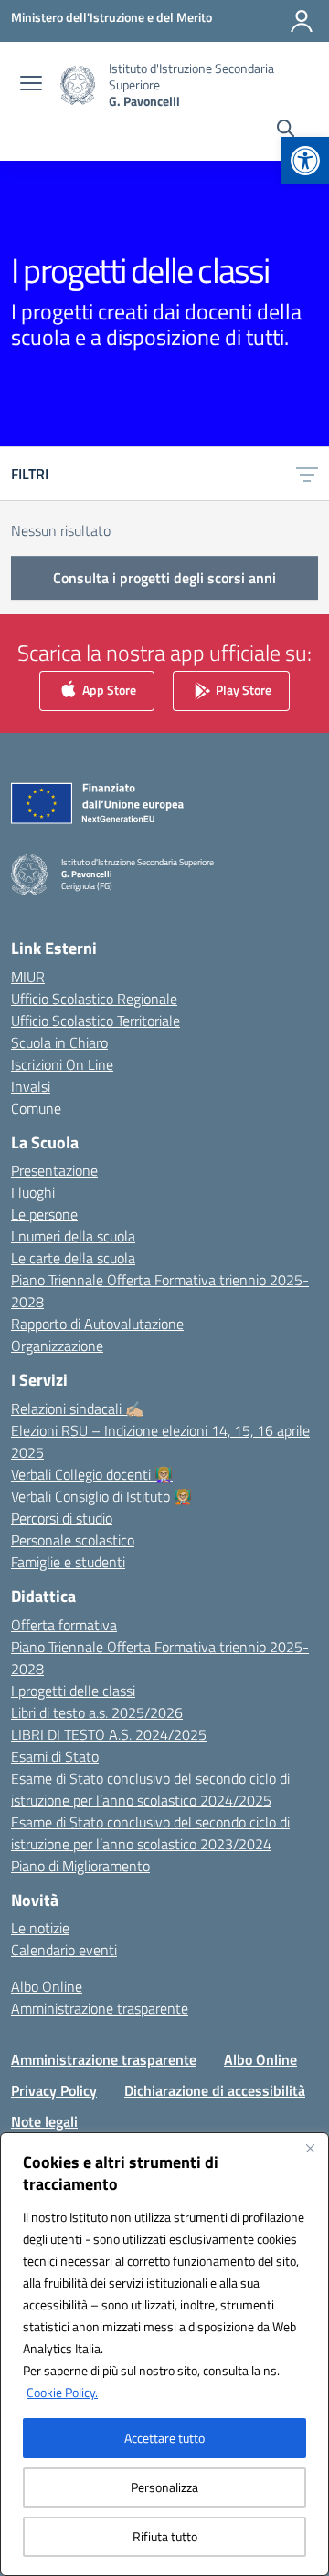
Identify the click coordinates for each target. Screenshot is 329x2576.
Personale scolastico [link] (73, 1540)
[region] (164, 2354)
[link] (305, 161)
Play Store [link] (242, 689)
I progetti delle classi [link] (73, 1691)
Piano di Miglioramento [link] (80, 1866)
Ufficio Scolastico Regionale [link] (94, 999)
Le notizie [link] (40, 1928)
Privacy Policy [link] (54, 2090)
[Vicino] (310, 2148)
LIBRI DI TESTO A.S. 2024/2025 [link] (109, 1734)
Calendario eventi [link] (64, 1950)
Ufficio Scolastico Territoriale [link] (96, 1021)
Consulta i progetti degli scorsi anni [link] (164, 578)
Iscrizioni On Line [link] (62, 1064)
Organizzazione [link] (57, 1346)
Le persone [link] (44, 1214)
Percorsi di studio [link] (62, 1518)
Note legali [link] (44, 2121)
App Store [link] (108, 689)
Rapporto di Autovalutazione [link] (97, 1324)
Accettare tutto (164, 2438)
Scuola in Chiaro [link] (59, 1042)
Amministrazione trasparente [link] (100, 2008)
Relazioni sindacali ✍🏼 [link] (77, 1408)
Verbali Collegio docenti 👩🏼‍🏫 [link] (92, 1474)
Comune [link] (36, 1108)
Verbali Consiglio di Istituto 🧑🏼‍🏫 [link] (101, 1496)
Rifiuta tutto (165, 2536)
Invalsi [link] (31, 1086)
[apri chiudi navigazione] (31, 85)
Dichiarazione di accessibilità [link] (215, 2090)
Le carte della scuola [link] (73, 1258)
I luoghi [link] (33, 1192)
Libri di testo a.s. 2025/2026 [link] (97, 1712)
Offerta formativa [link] (64, 1625)
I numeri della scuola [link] (73, 1236)
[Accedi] (302, 21)
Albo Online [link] (47, 1986)
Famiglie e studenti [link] (68, 1562)
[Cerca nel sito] (286, 131)
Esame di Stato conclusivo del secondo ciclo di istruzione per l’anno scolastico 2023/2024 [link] (150, 1833)
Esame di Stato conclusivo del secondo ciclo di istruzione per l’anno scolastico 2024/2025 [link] (150, 1789)
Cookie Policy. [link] (62, 2392)
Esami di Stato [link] (55, 1756)
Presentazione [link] (54, 1170)
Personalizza (164, 2487)
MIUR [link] (28, 977)
